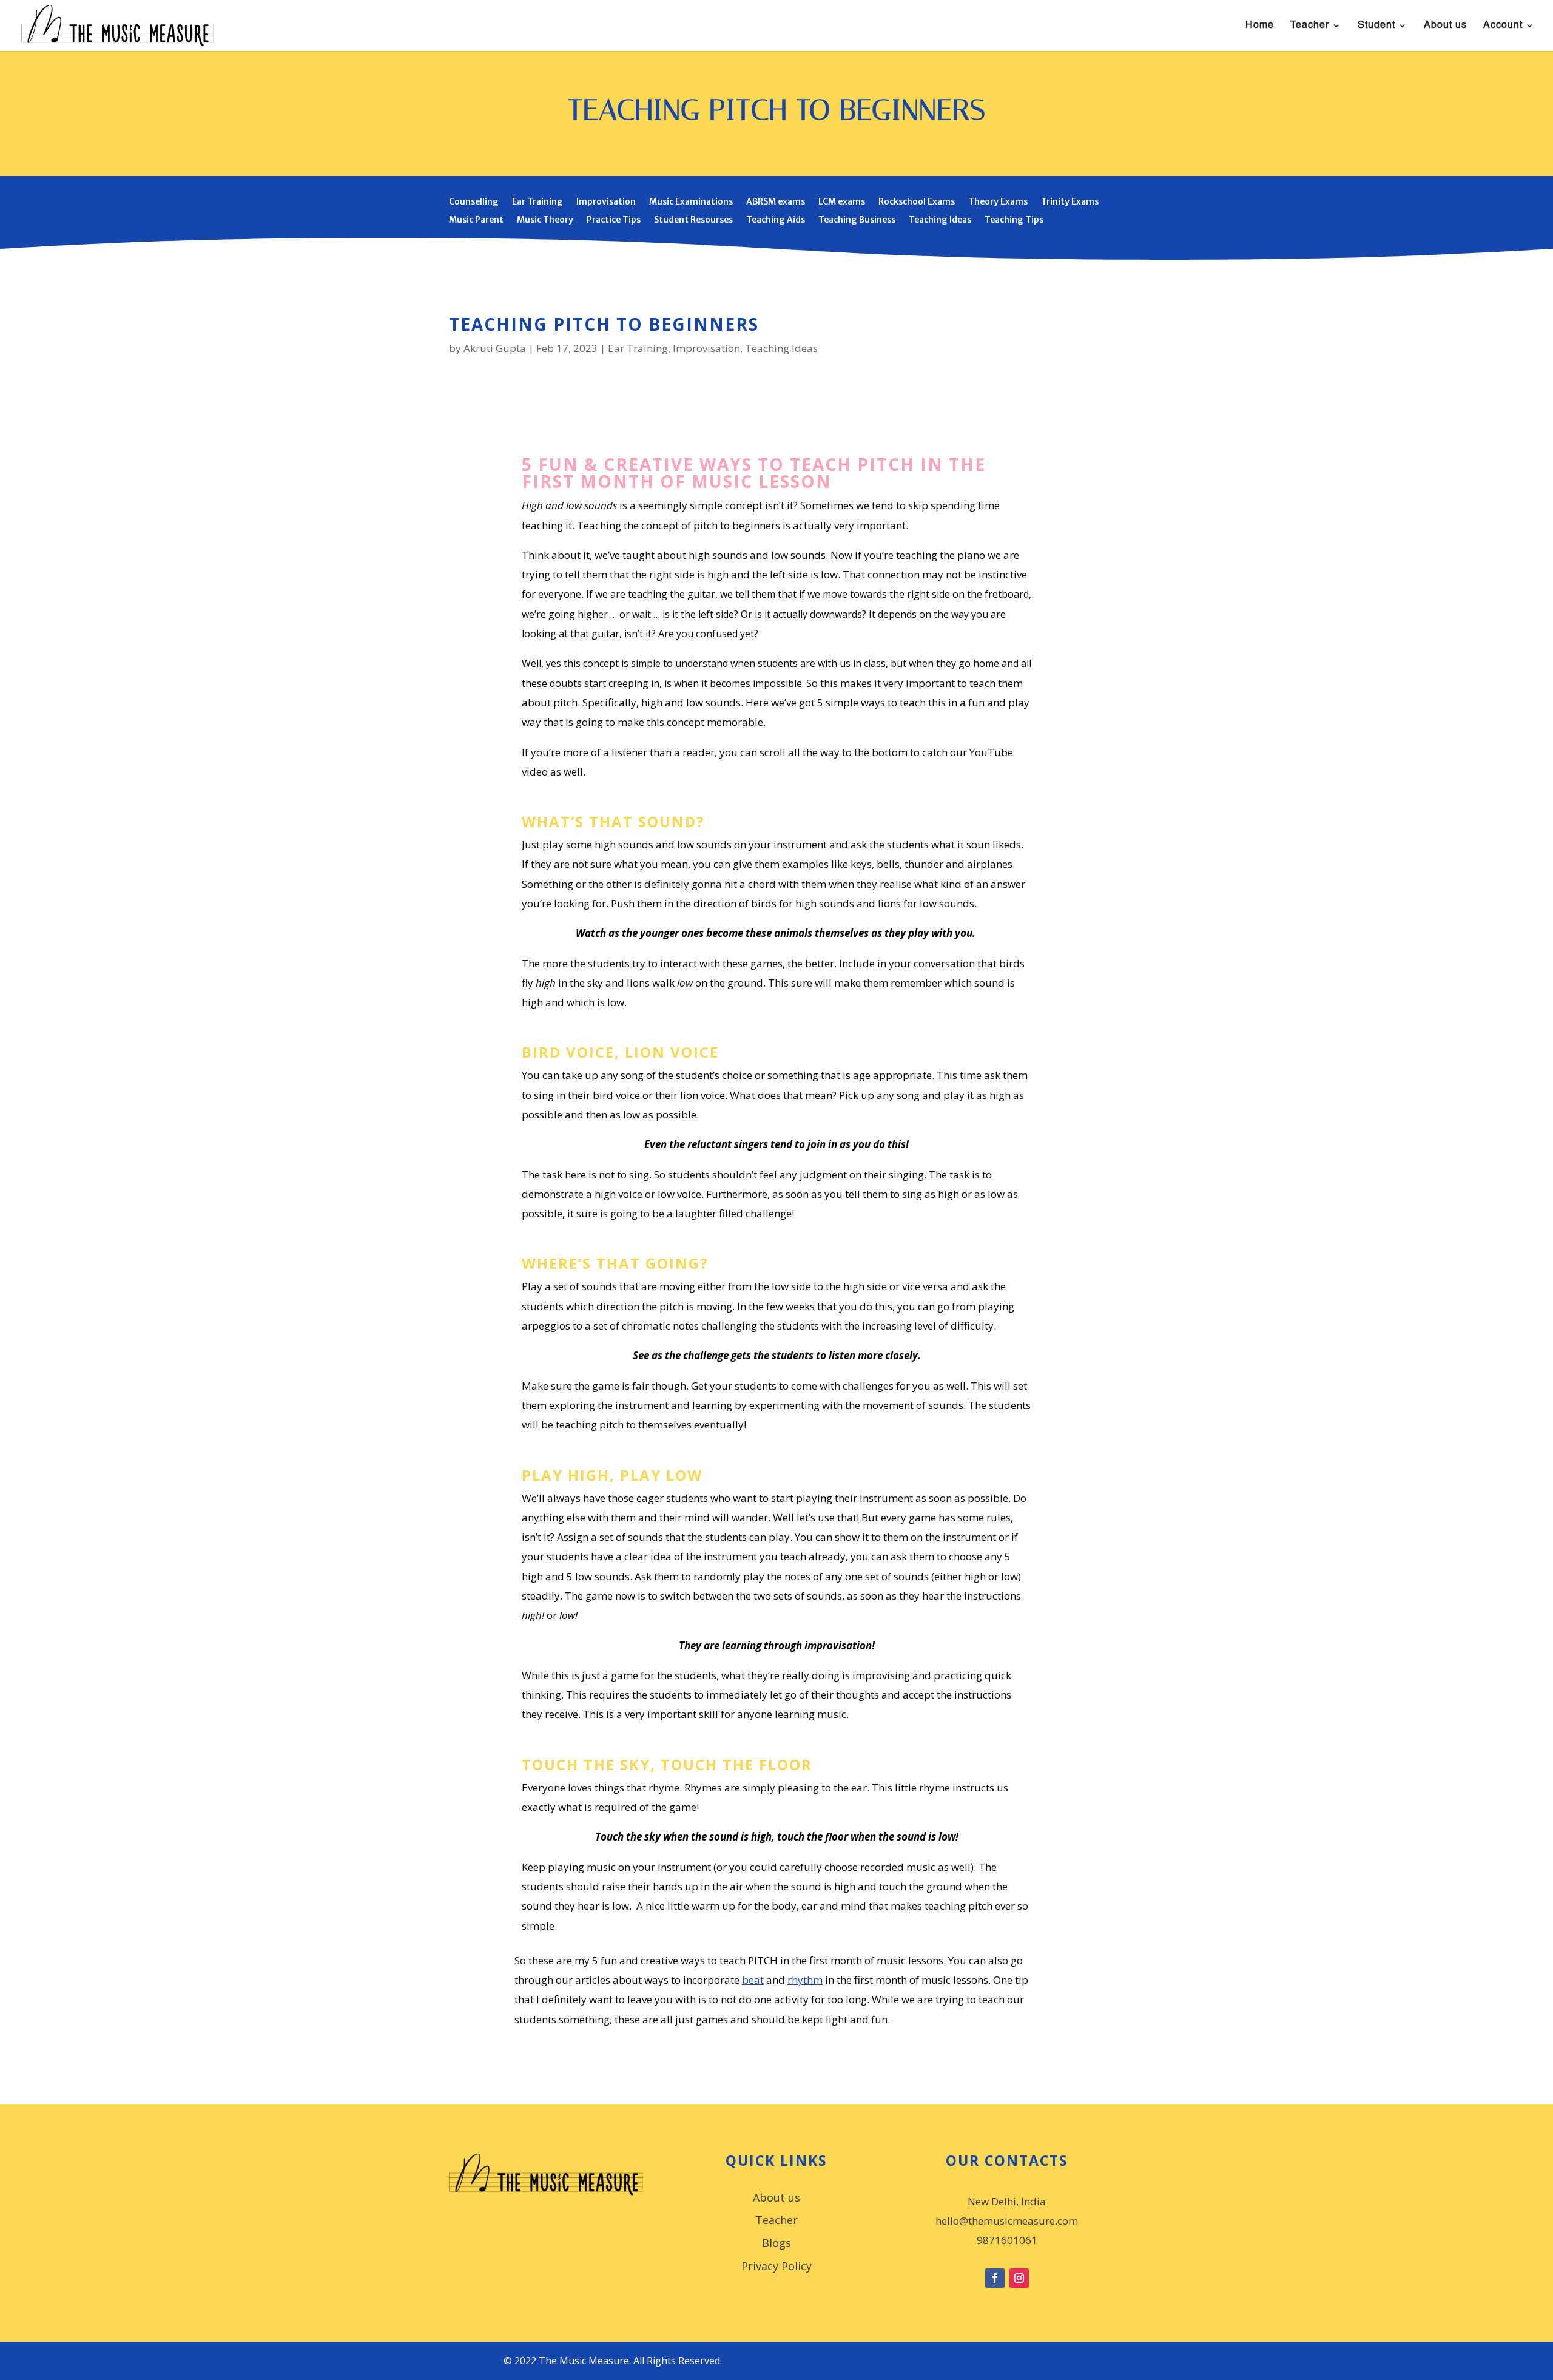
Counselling (474, 202)
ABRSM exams (776, 202)
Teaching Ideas (940, 220)
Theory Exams (998, 202)
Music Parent (476, 220)
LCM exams (842, 202)
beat (753, 1980)
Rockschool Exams (917, 202)
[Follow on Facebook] (995, 2278)
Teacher (1310, 26)
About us (1445, 26)
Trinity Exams (1070, 202)
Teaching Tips (1014, 220)
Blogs (776, 2244)
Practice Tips (614, 220)
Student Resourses (693, 220)
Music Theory (545, 220)
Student (1376, 26)
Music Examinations (691, 202)
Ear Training (537, 202)
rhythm (805, 1980)
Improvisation (606, 202)
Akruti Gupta (495, 348)
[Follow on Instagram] (1019, 2278)
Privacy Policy (776, 2267)
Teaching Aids (776, 220)
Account (1503, 26)
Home (1260, 26)
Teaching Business (857, 220)
